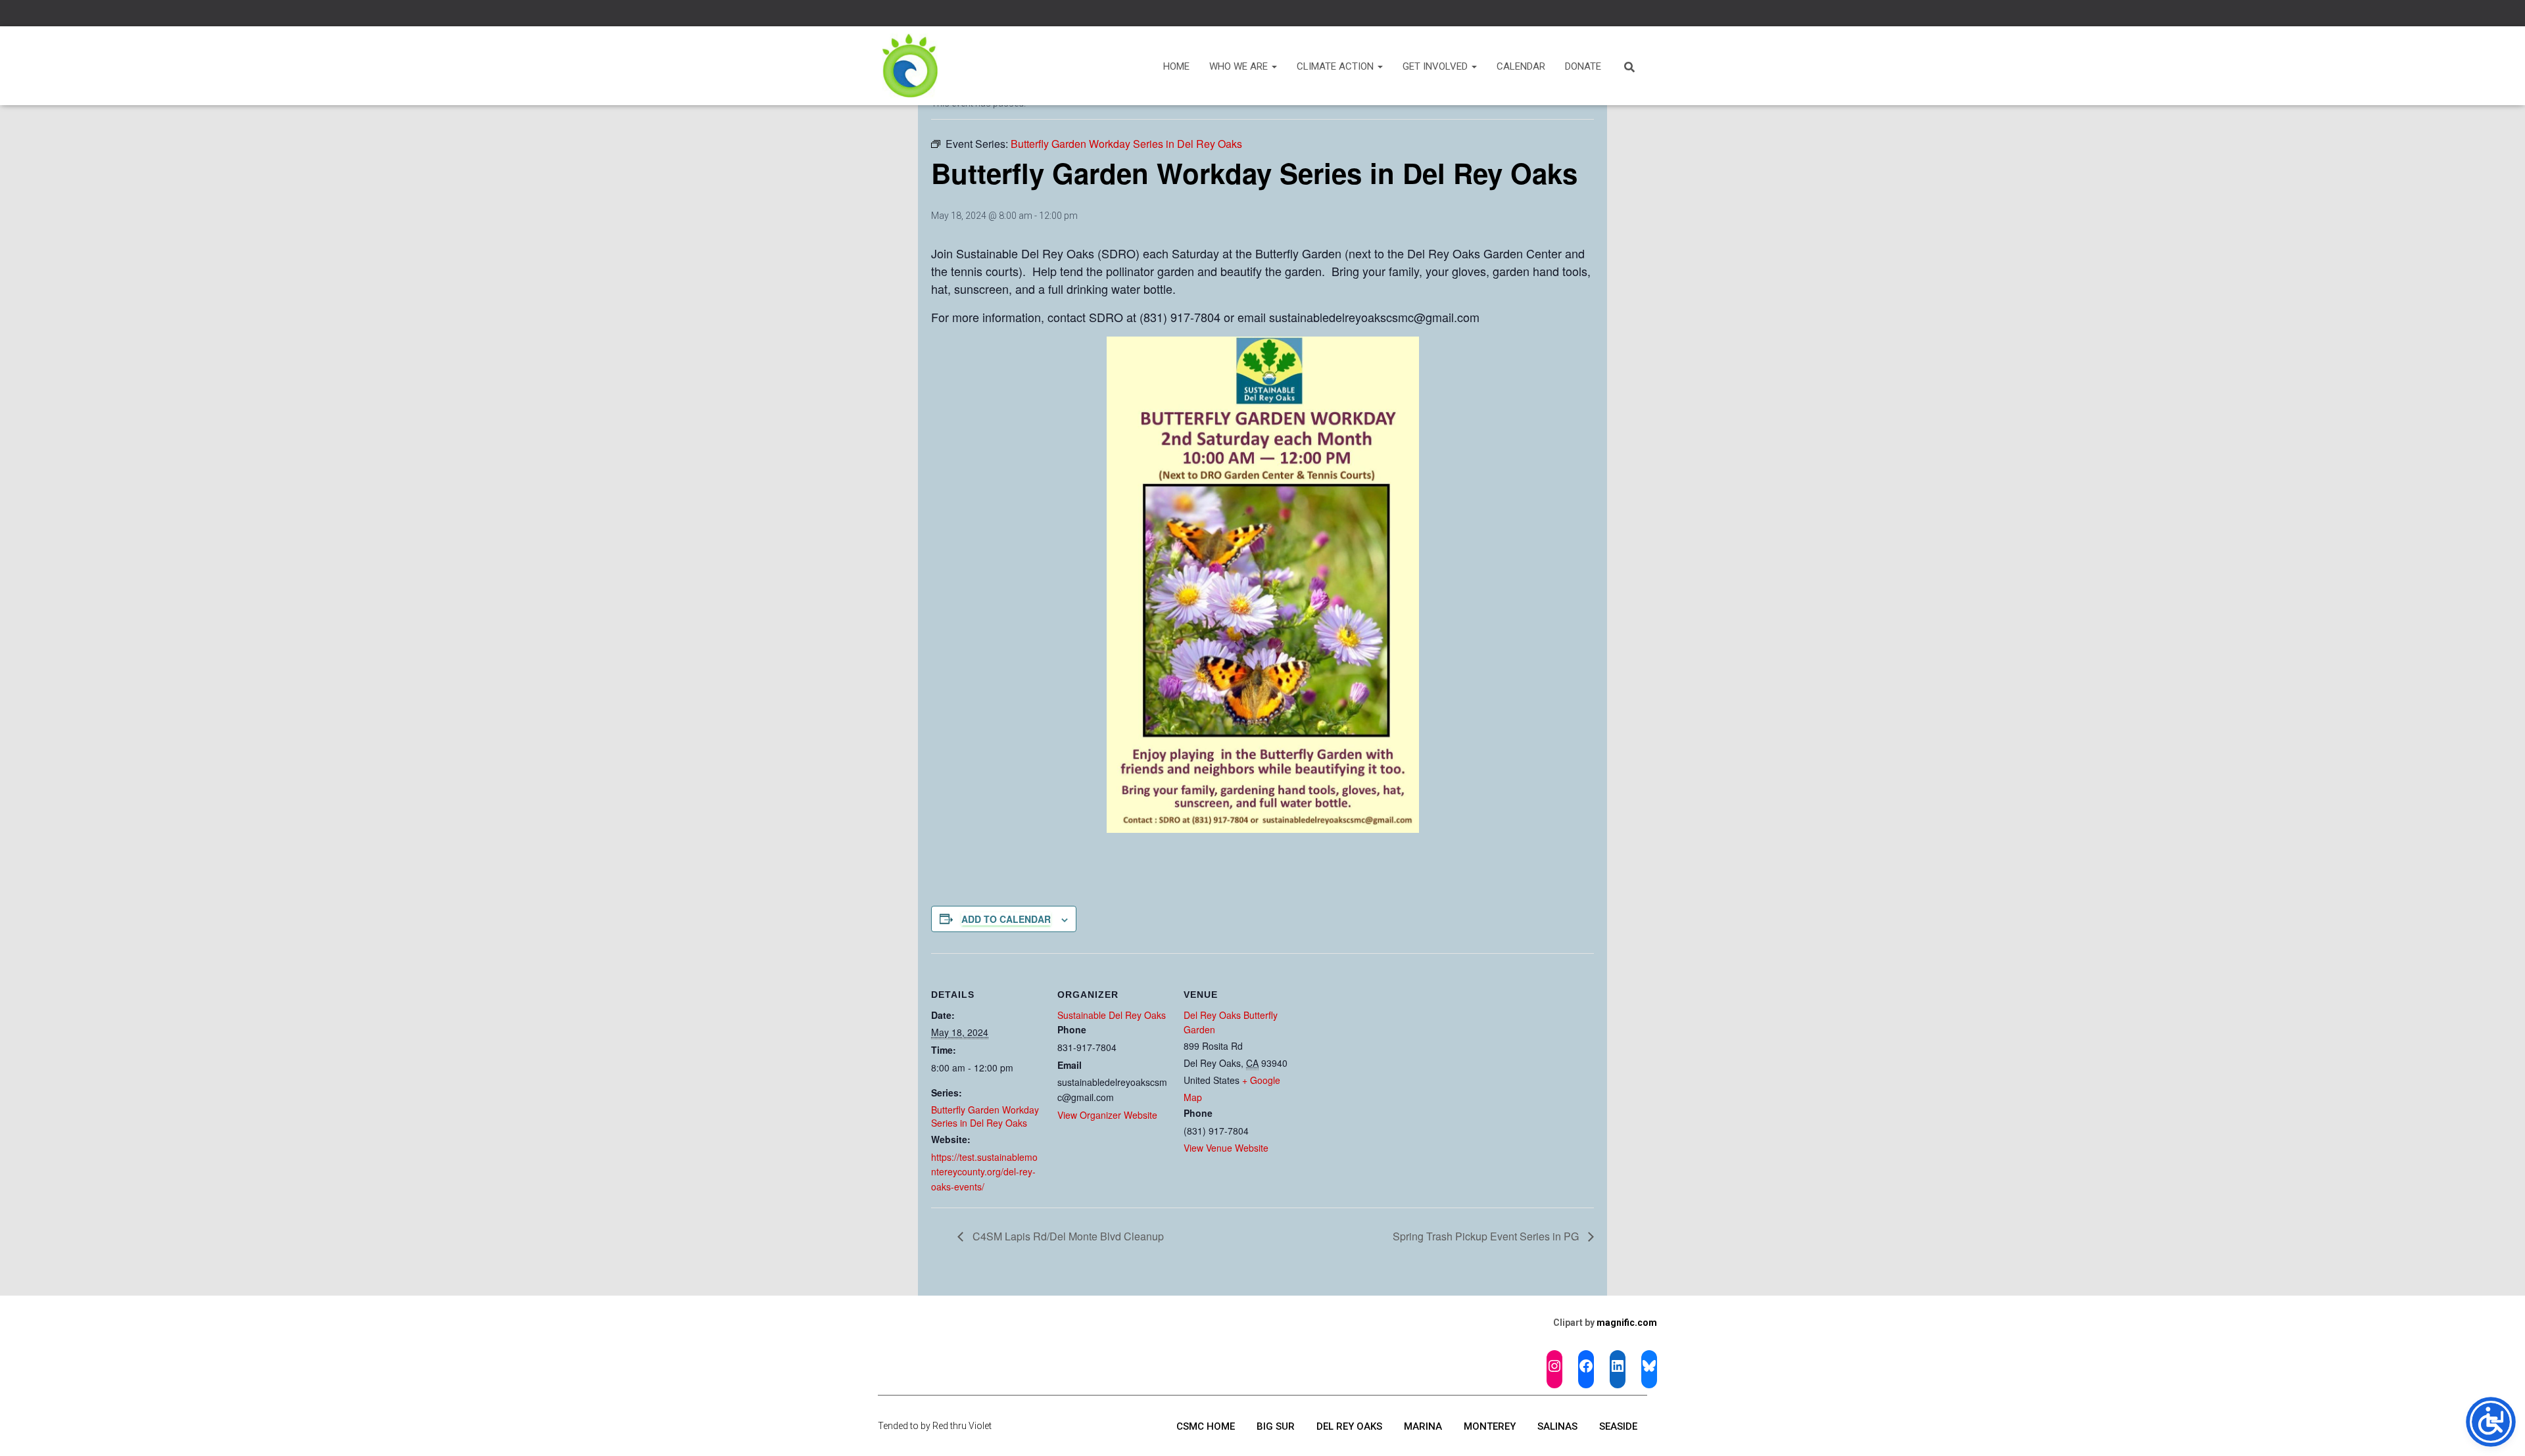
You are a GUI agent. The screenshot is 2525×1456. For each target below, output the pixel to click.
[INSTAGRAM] (1554, 1366)
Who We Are (1240, 66)
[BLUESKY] (1649, 1366)
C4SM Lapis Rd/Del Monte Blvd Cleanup (1067, 1236)
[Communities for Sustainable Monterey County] (911, 66)
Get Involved (1436, 66)
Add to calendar (1006, 919)
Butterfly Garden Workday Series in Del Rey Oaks (985, 1116)
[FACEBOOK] (1586, 1366)
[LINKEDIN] (1618, 1366)
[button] (1274, 66)
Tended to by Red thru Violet (935, 1426)
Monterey (1490, 1426)
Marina (1423, 1426)
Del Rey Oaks (1349, 1426)
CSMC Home (1206, 1426)
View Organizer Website (1107, 1115)
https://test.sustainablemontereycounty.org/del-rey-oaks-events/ (984, 1172)
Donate (1583, 66)
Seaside (1618, 1426)
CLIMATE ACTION (1336, 66)
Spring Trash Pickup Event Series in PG (1487, 1236)
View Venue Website (1226, 1148)
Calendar (1521, 66)
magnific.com (1627, 1323)
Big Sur (1276, 1426)
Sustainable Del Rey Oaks (1112, 1015)
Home (1176, 66)
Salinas (1557, 1426)
